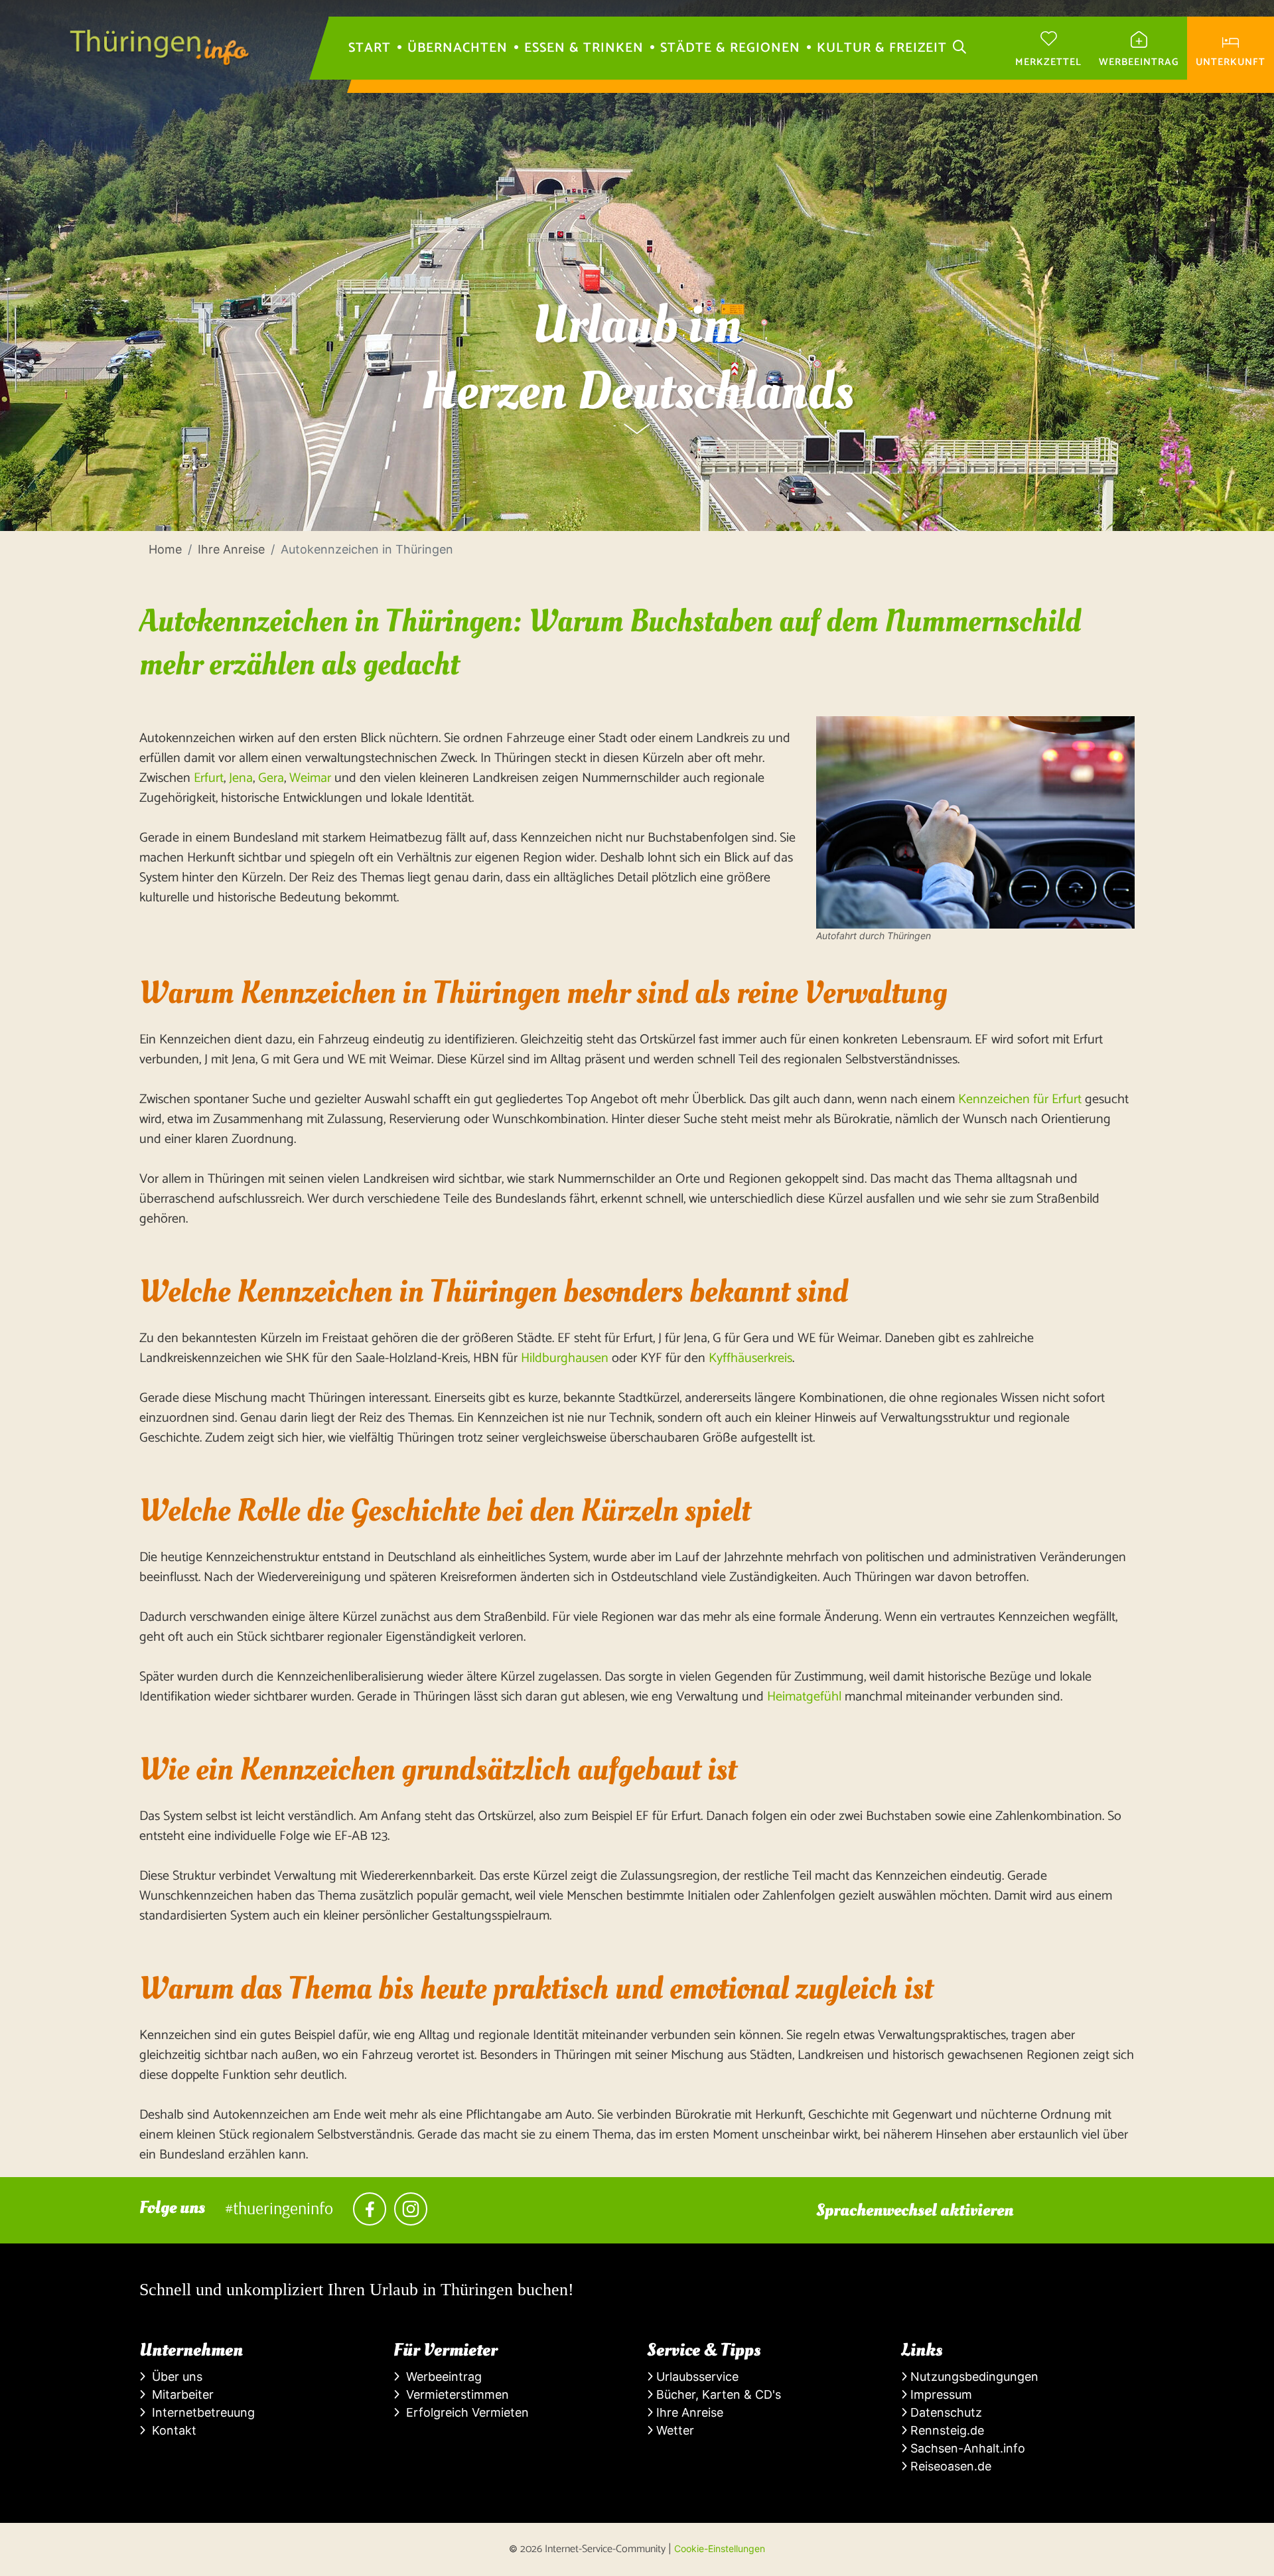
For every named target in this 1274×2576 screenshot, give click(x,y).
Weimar (310, 778)
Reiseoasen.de (949, 2466)
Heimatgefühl (804, 1697)
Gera (271, 778)
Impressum (940, 2394)
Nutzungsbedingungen (973, 2377)
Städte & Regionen (730, 48)
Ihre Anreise (688, 2412)
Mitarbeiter (179, 2394)
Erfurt (209, 778)
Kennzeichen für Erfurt (1020, 1099)
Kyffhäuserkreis (750, 1358)
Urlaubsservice (696, 2377)
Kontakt (171, 2430)
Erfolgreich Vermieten (464, 2412)
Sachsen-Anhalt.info (966, 2448)
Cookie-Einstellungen (720, 2548)
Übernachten (458, 48)
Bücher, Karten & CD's (717, 2394)
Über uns (174, 2377)
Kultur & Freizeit (882, 48)
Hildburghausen (565, 1358)
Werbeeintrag (441, 2377)
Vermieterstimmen (454, 2394)
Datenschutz (945, 2412)
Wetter (673, 2430)
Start (370, 48)
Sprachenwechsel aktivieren (915, 2210)
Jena (241, 778)
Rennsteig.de (946, 2430)
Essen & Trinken (584, 48)
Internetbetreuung (200, 2412)
